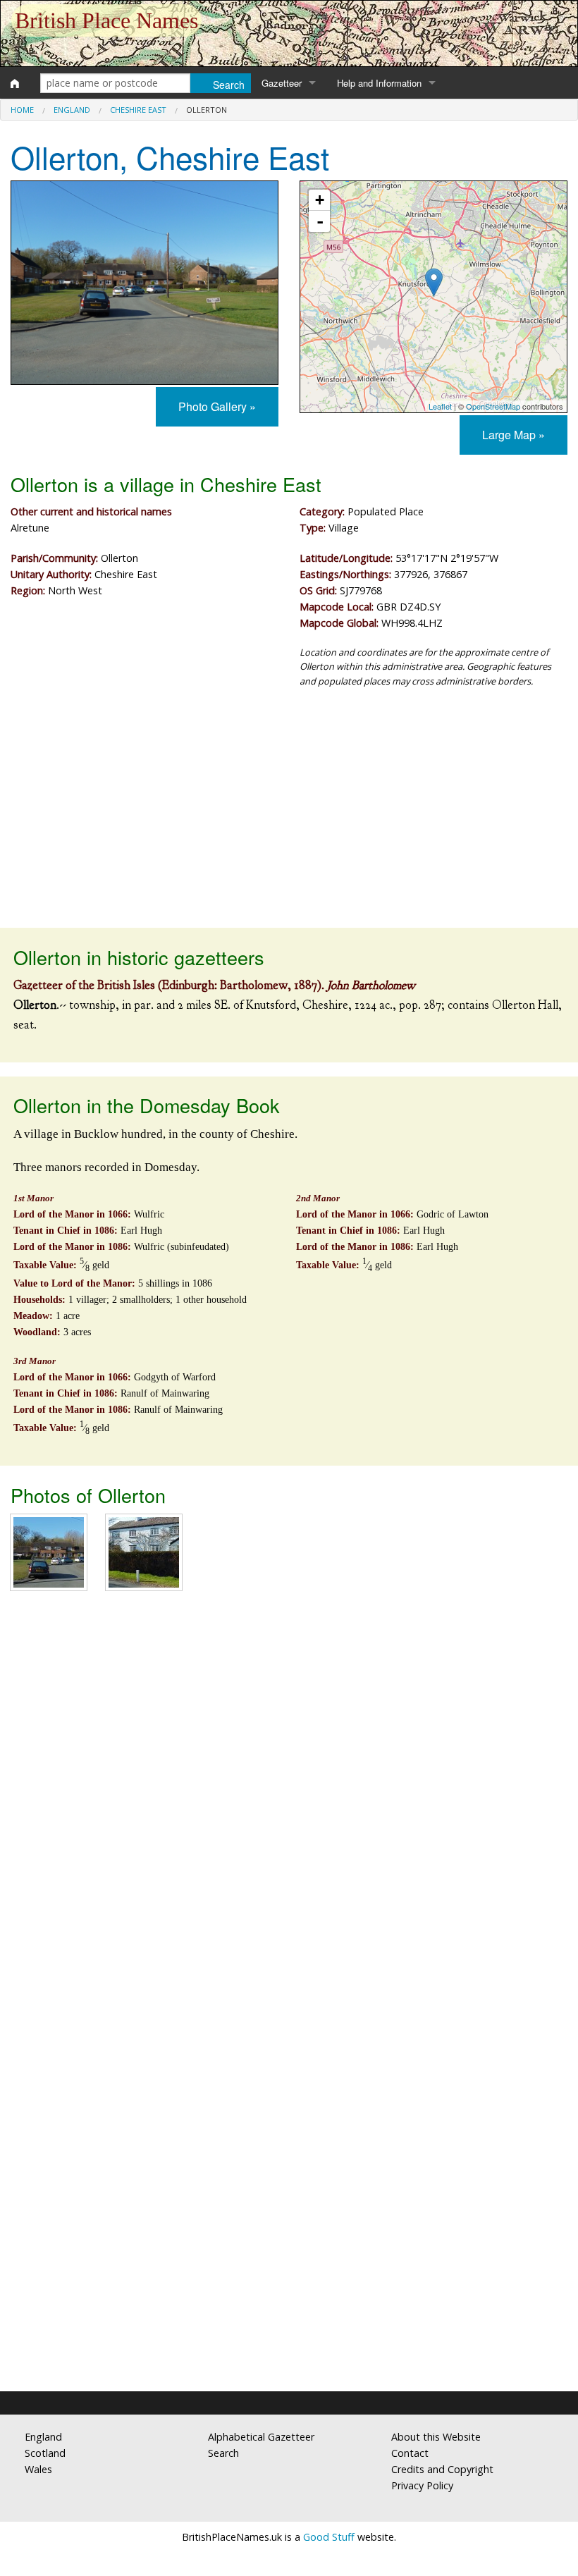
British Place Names (106, 20)
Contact (410, 2453)
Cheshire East (138, 110)
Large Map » (514, 435)
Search (223, 2453)
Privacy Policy (422, 2485)
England (72, 110)
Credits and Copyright (442, 2469)
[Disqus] (289, 1812)
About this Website (436, 2437)
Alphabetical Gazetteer (261, 2437)
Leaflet (440, 406)
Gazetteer (282, 83)
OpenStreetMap (493, 406)
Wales (38, 2469)
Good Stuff (329, 2537)
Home (22, 110)
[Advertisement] (289, 815)
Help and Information (379, 83)
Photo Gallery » (217, 406)
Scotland (45, 2453)
